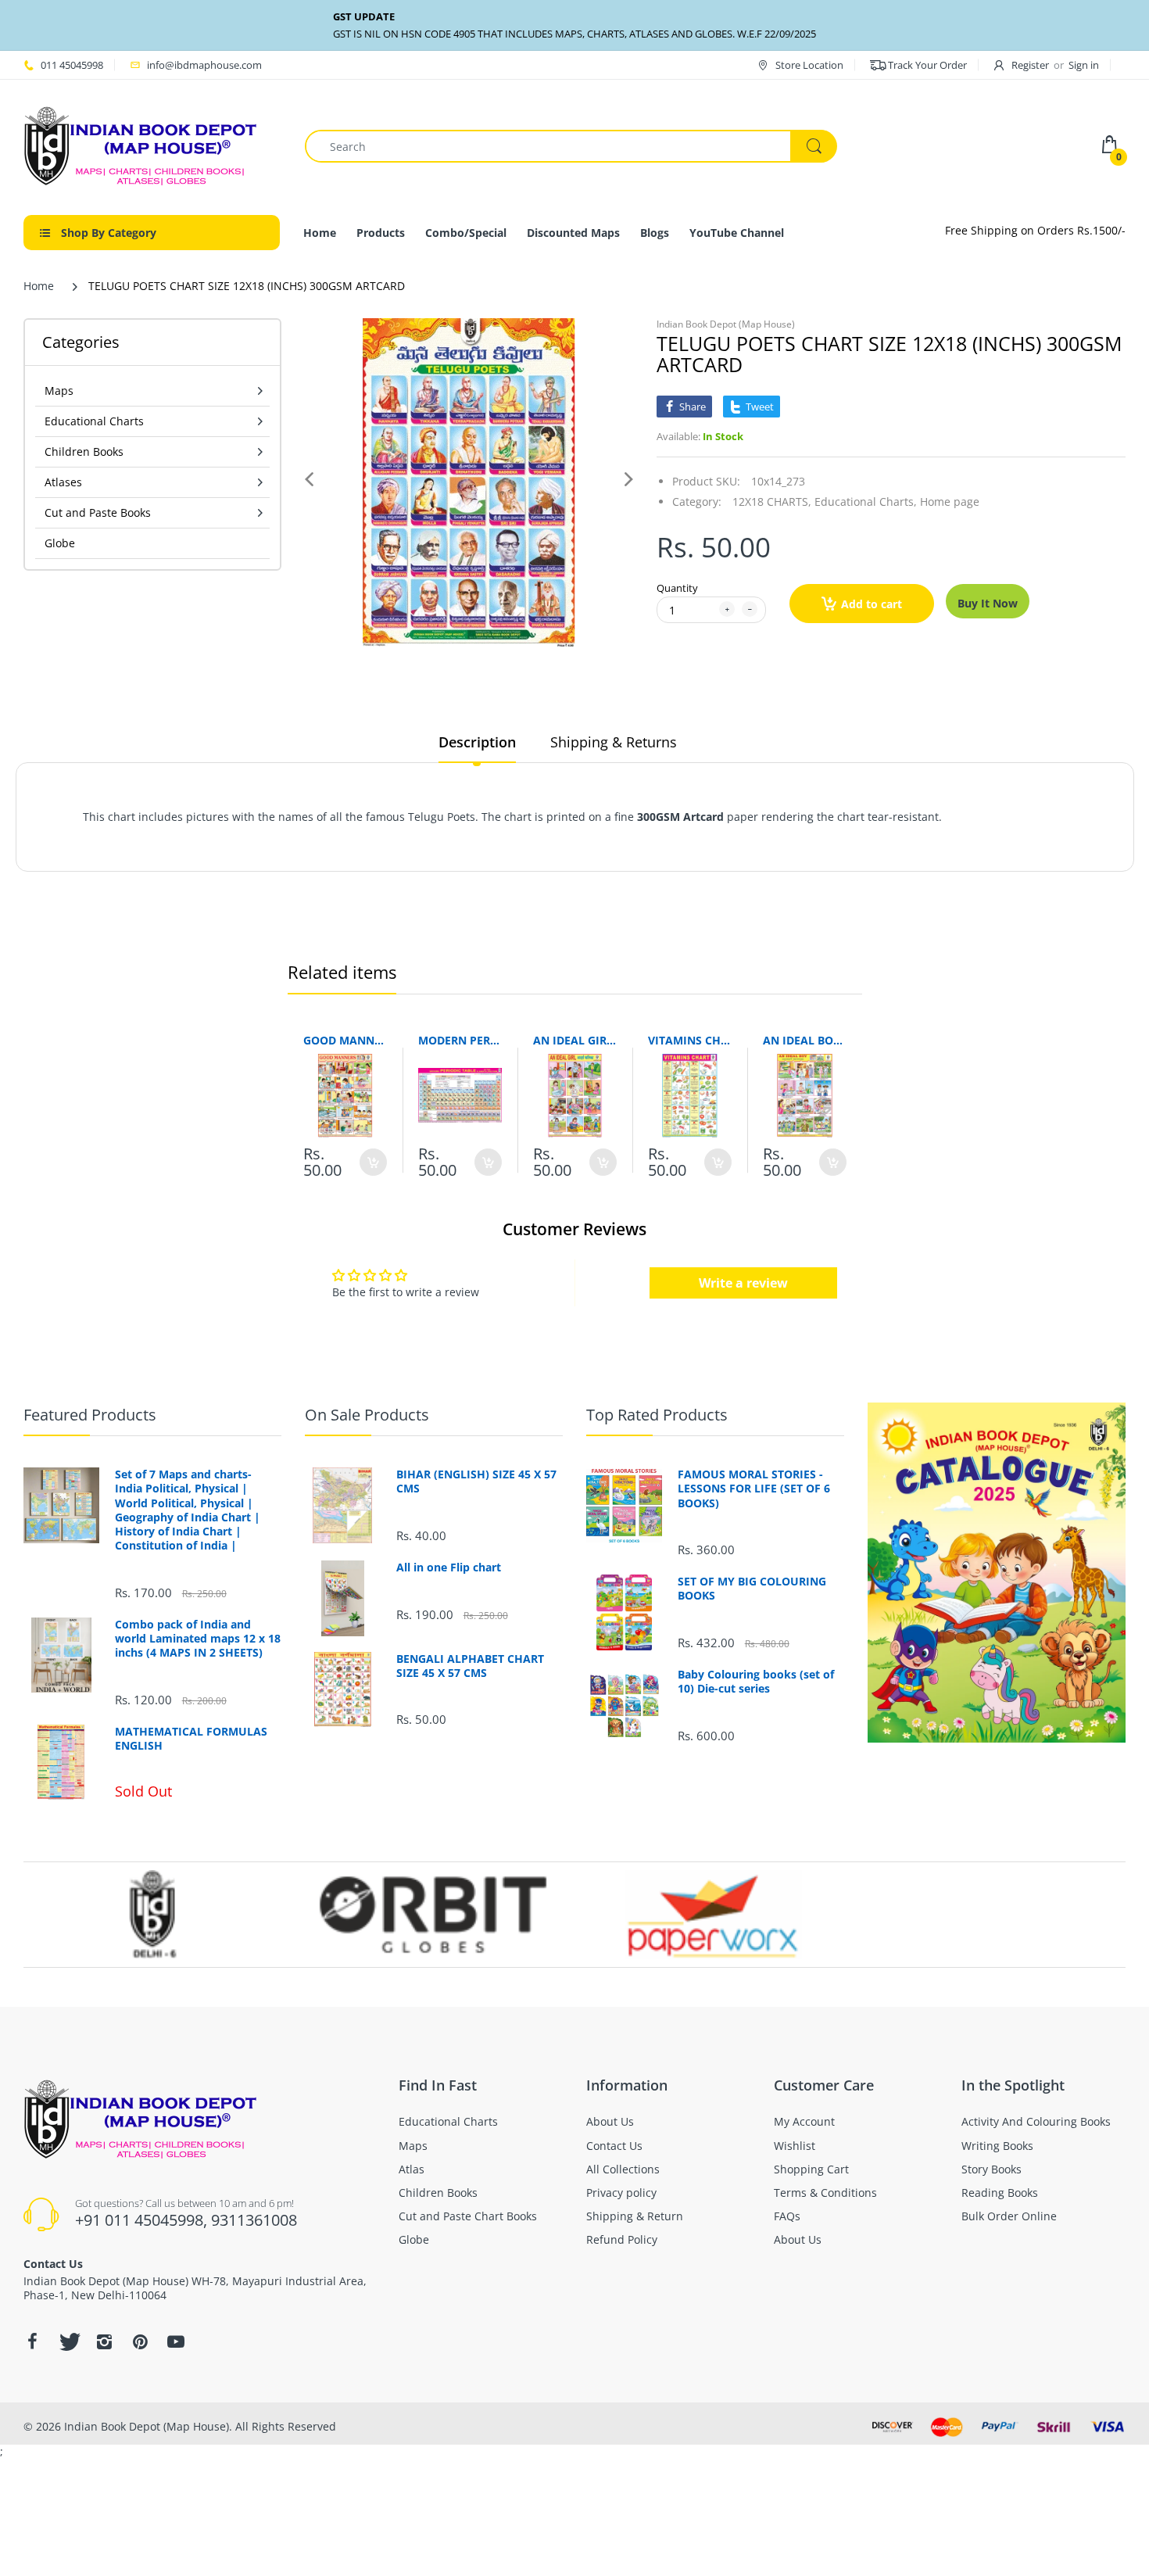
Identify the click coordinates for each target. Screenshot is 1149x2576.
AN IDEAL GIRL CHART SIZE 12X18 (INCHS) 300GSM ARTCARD (575, 1040)
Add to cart (872, 604)
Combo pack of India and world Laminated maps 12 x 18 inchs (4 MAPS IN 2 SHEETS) (198, 1639)
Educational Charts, (866, 502)
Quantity (677, 588)
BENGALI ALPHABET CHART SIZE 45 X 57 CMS (470, 1666)
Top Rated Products (657, 1415)
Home (39, 286)
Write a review (743, 1283)
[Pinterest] (140, 2341)
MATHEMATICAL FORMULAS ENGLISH (191, 1739)
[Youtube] (176, 2341)
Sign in (1084, 65)
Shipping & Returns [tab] (614, 742)
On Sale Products (367, 1415)
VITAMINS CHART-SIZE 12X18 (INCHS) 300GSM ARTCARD (690, 1040)
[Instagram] (104, 2341)
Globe (60, 543)
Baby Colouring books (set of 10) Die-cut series (756, 1682)
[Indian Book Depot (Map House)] (141, 145)
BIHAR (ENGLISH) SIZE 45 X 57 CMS (476, 1481)
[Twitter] (68, 2341)
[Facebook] (32, 2341)
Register (1030, 65)
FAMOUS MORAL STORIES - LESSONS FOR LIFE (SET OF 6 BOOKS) (754, 1489)
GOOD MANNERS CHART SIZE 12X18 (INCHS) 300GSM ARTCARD (345, 1040)
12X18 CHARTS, (772, 502)
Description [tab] (477, 742)
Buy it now (988, 603)
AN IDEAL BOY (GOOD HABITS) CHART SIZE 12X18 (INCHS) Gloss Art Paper (805, 1040)
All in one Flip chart (449, 1567)
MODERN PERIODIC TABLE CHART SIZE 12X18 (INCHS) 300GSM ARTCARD (460, 1040)
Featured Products (90, 1415)
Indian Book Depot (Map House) (726, 324)
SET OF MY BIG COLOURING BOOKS (752, 1589)
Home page (950, 502)
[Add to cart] (373, 1162)
